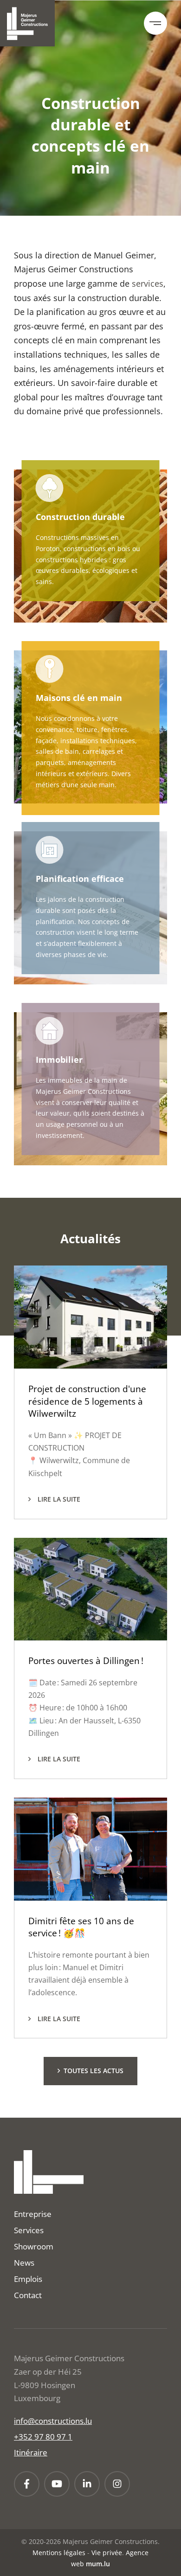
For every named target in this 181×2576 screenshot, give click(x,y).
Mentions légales (59, 2553)
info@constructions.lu (53, 2421)
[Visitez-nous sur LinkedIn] (87, 2484)
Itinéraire (31, 2452)
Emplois (28, 2279)
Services (29, 2230)
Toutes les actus (94, 2071)
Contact (28, 2295)
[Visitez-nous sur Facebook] (27, 2484)
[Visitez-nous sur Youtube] (57, 2484)
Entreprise (33, 2214)
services (148, 283)
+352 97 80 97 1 (43, 2437)
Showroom (34, 2246)
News (24, 2263)
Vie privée (107, 2553)
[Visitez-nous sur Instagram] (117, 2484)
